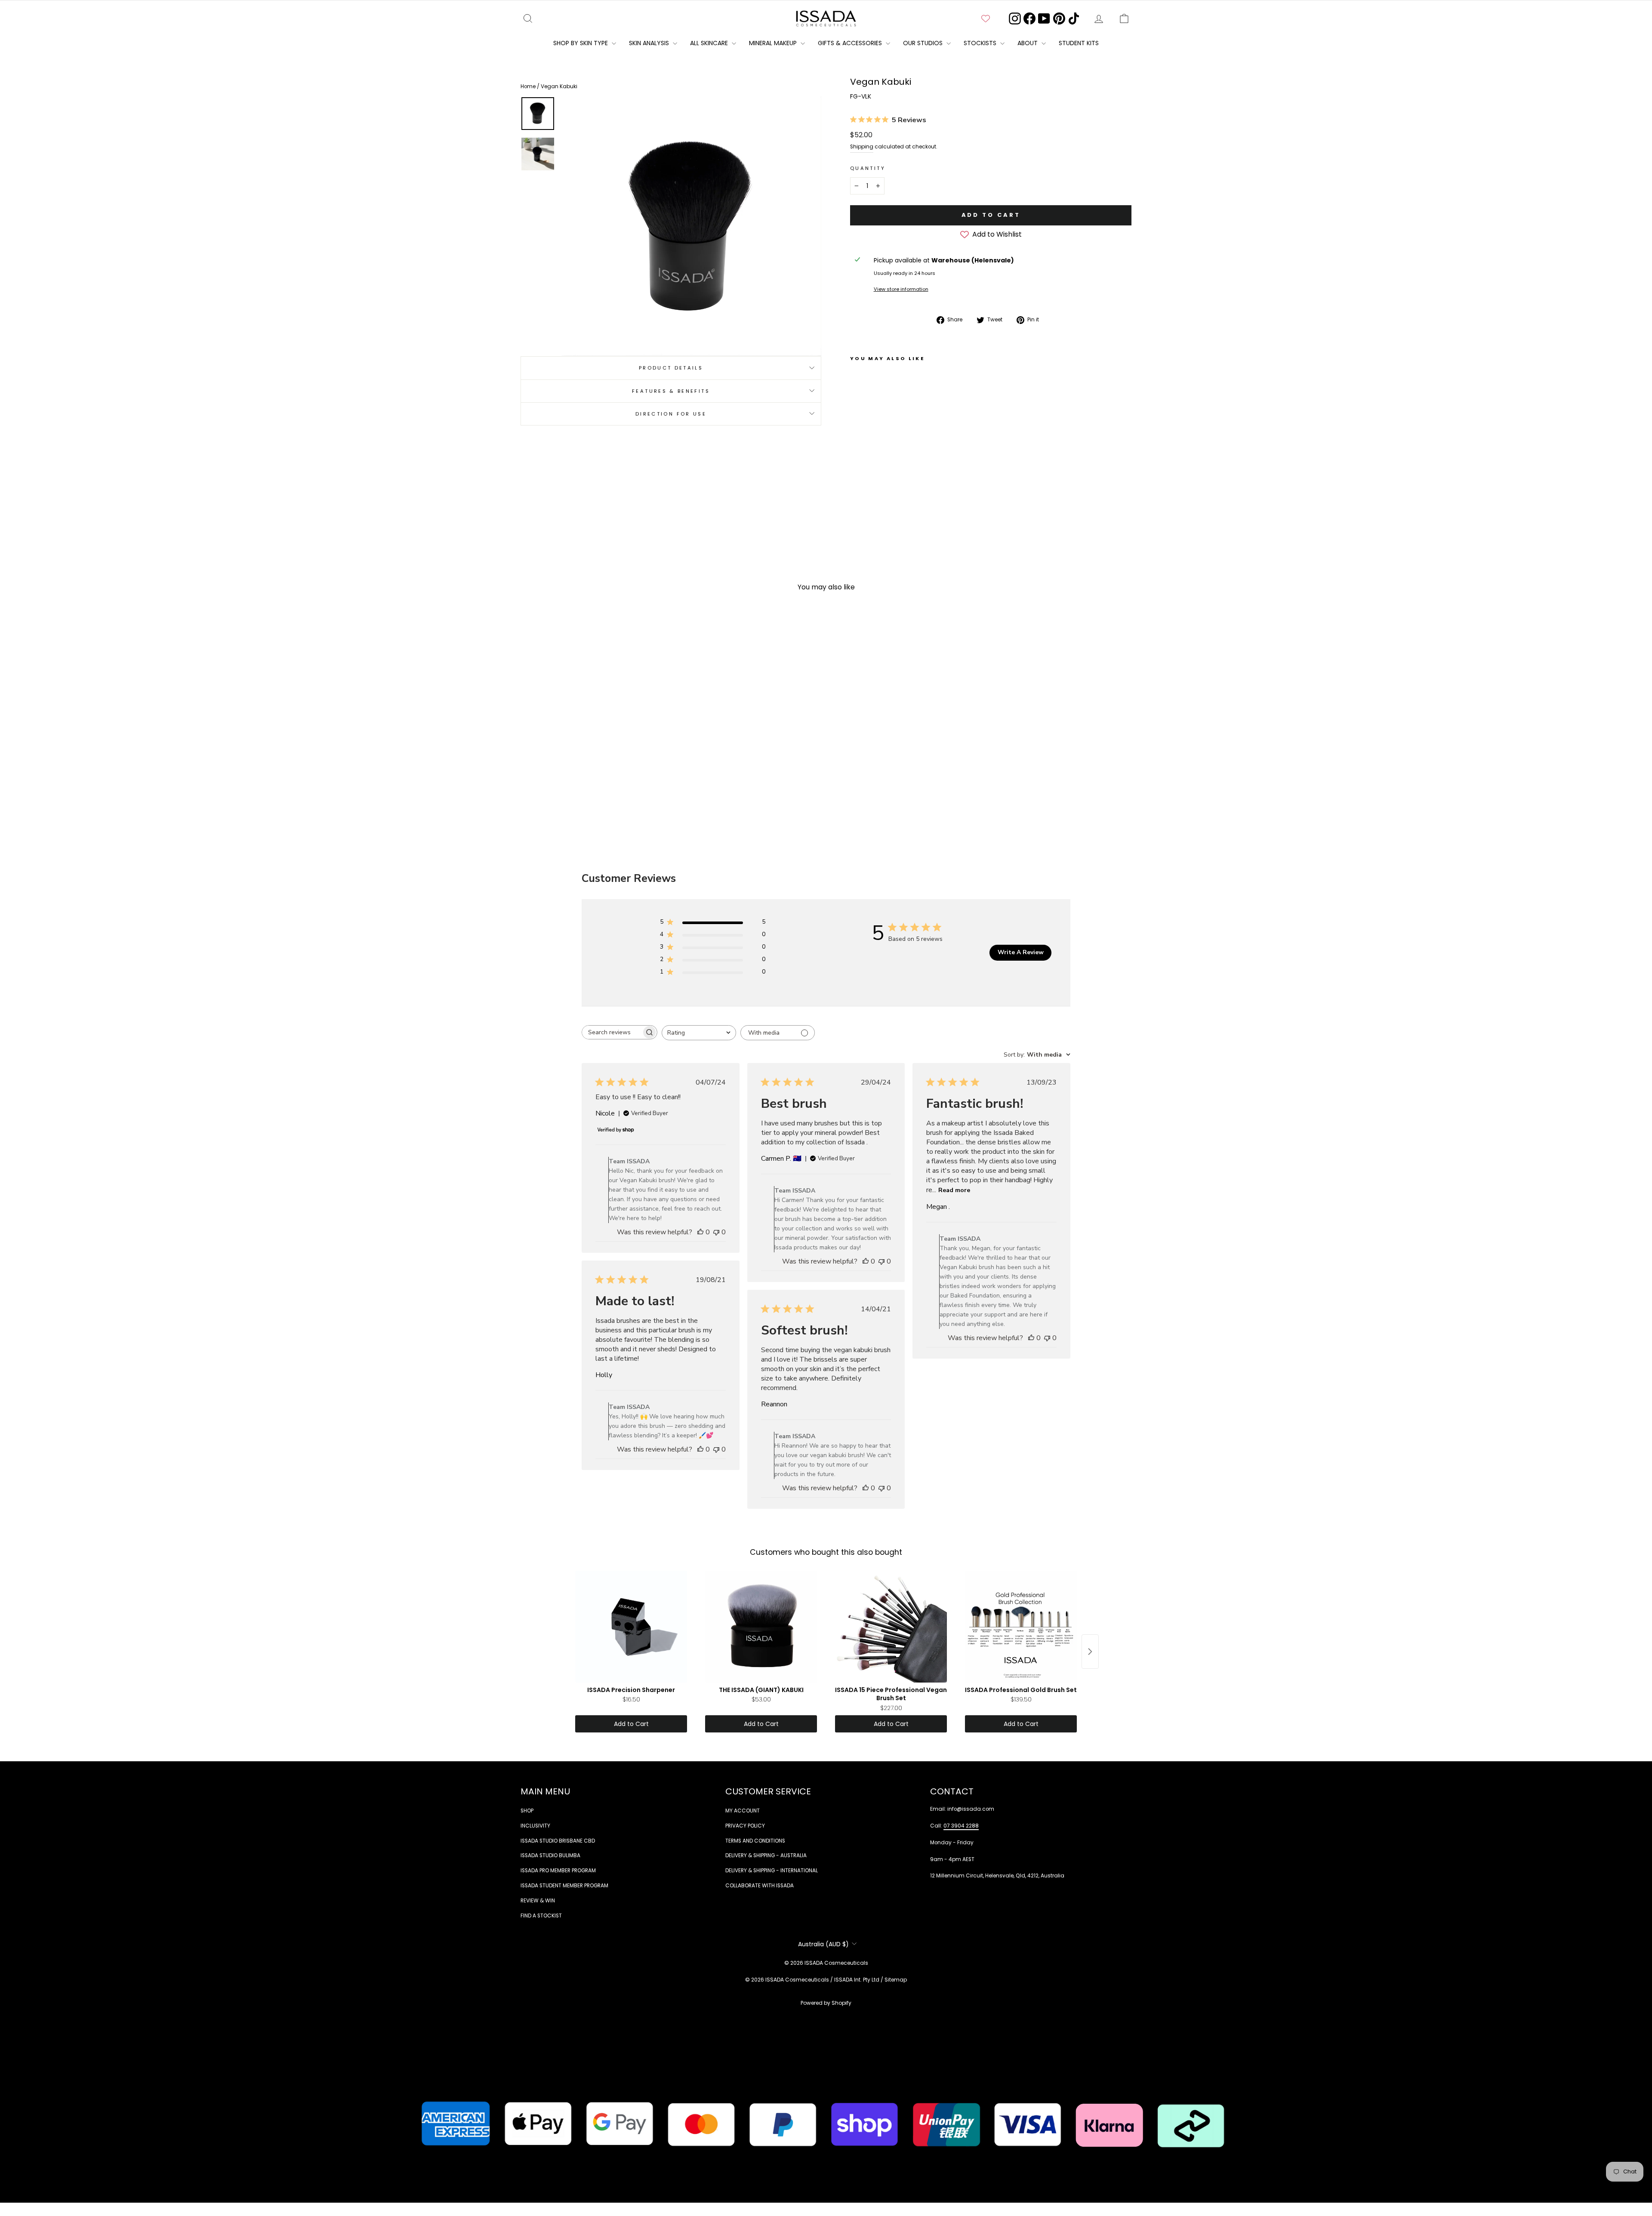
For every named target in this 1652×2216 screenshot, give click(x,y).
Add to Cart (631, 1724)
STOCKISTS (981, 43)
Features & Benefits (671, 391)
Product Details (671, 367)
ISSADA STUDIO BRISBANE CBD (558, 1841)
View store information (901, 289)
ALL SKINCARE (710, 43)
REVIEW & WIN (538, 1901)
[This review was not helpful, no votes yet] (716, 1232)
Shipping (862, 147)
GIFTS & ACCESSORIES (851, 43)
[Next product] (1090, 1652)
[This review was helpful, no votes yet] (700, 1232)
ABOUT (1028, 43)
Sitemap (896, 1980)
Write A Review (1021, 952)
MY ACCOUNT (743, 1811)
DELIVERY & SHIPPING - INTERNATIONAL (772, 1871)
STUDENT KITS (1079, 43)
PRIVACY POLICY (745, 1826)
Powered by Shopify (826, 2003)
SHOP (527, 1811)
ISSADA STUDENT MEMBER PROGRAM (564, 1886)
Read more (954, 1190)
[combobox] (699, 1033)
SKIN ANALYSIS (650, 43)
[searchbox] (612, 1032)
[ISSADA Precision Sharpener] (631, 1627)
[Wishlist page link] (986, 18)
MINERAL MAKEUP (774, 43)
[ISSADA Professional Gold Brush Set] (1021, 1627)
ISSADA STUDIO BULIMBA (550, 1855)
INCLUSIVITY (535, 1826)
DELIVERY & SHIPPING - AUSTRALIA (766, 1855)
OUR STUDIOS (924, 43)
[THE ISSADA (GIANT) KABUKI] (761, 1627)
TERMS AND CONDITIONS (755, 1841)
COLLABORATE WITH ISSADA (760, 1886)
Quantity (868, 168)
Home (529, 86)
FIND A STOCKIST (541, 1916)
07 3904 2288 (961, 1826)
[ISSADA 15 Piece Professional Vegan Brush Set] (891, 1627)
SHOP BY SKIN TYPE (581, 43)
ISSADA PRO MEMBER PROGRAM (558, 1871)
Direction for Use (671, 413)
